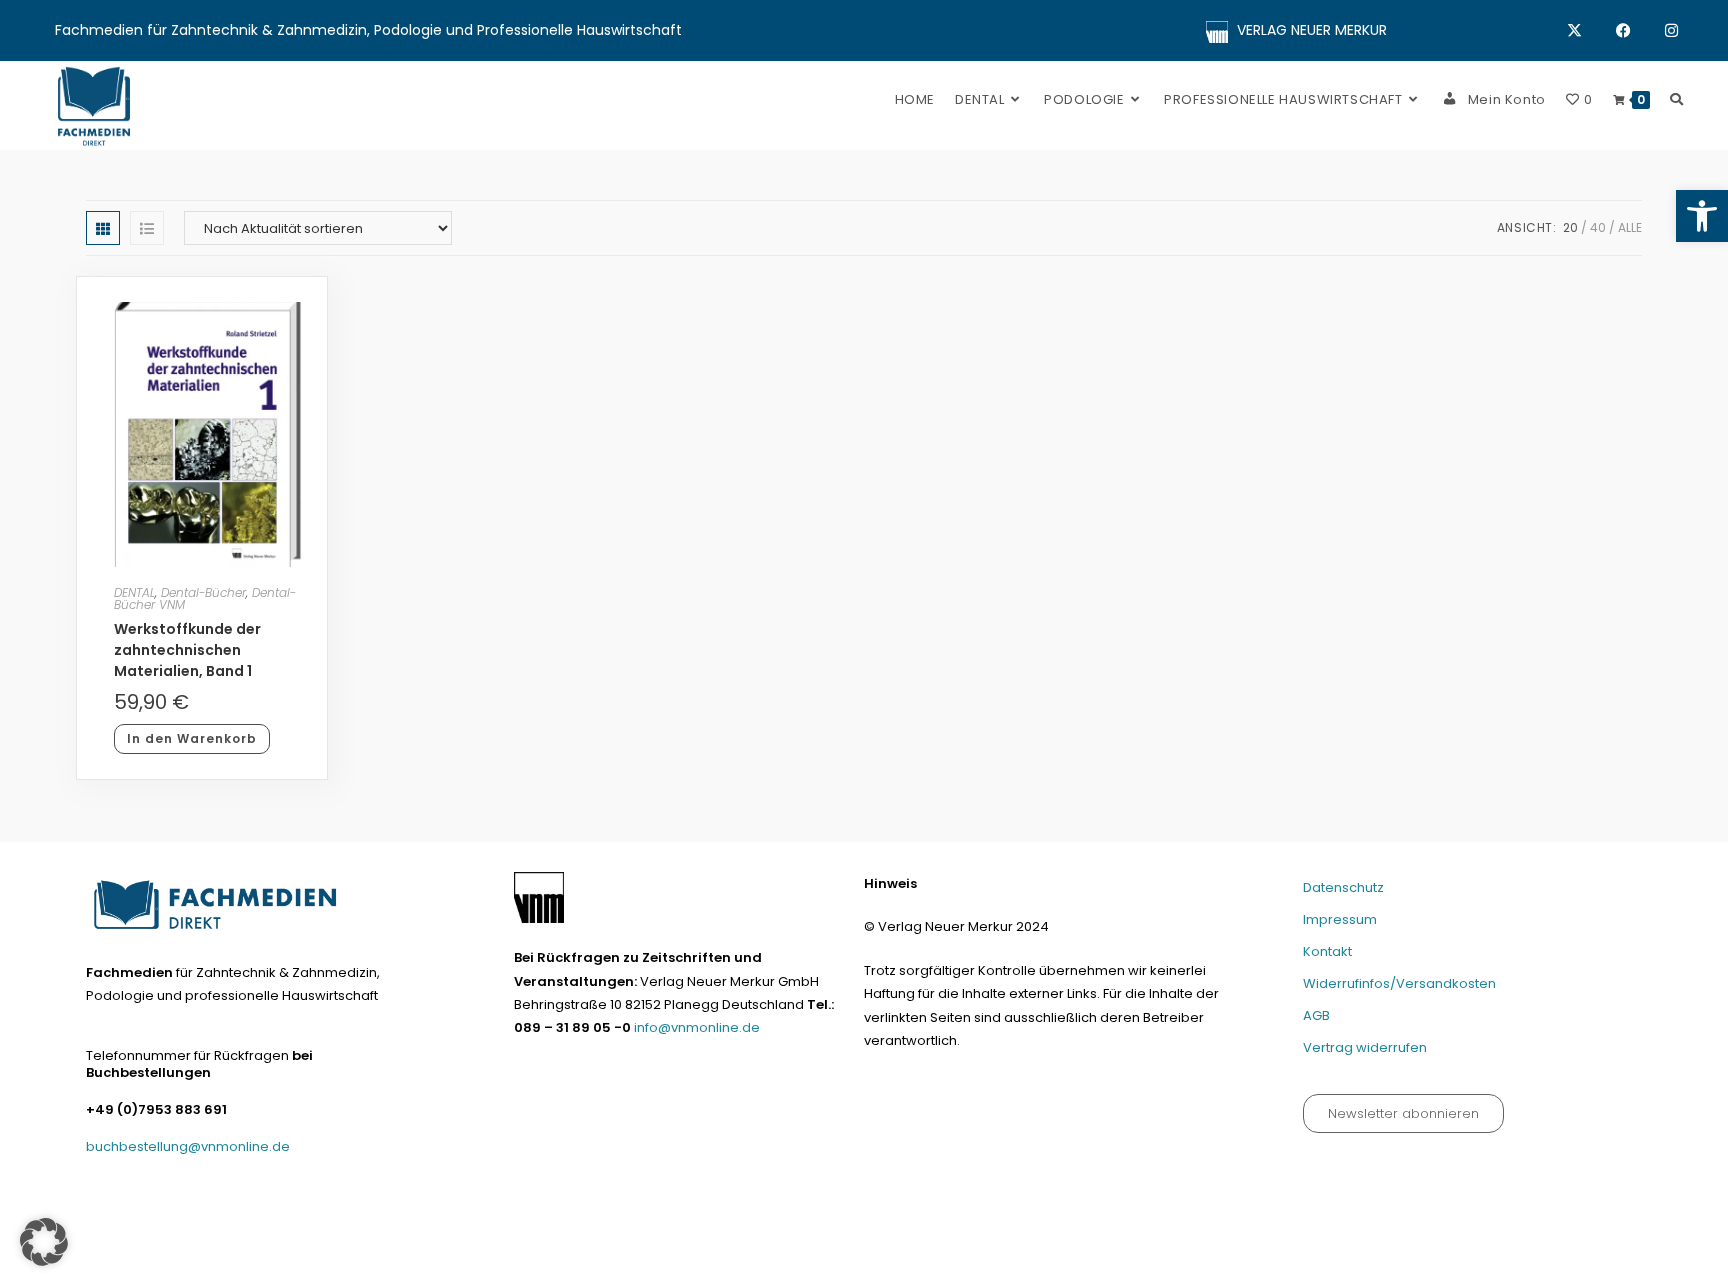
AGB (1316, 1015)
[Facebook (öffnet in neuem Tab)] (1640, 31)
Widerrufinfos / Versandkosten (1385, 1262)
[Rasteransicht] (103, 228)
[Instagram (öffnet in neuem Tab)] (1671, 31)
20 (1570, 227)
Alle (1630, 227)
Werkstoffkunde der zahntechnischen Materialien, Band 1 (187, 650)
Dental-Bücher (203, 592)
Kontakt (1327, 951)
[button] (1702, 216)
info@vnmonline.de (697, 1027)
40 (1598, 227)
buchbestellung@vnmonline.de (188, 1146)
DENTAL (134, 592)
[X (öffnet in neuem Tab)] (1591, 31)
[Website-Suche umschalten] (1676, 99)
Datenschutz (1343, 887)
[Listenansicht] (147, 228)
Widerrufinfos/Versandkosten (1399, 983)
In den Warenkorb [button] (192, 738)
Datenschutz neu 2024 (1070, 1262)
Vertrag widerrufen (1365, 1047)
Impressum (1340, 919)
